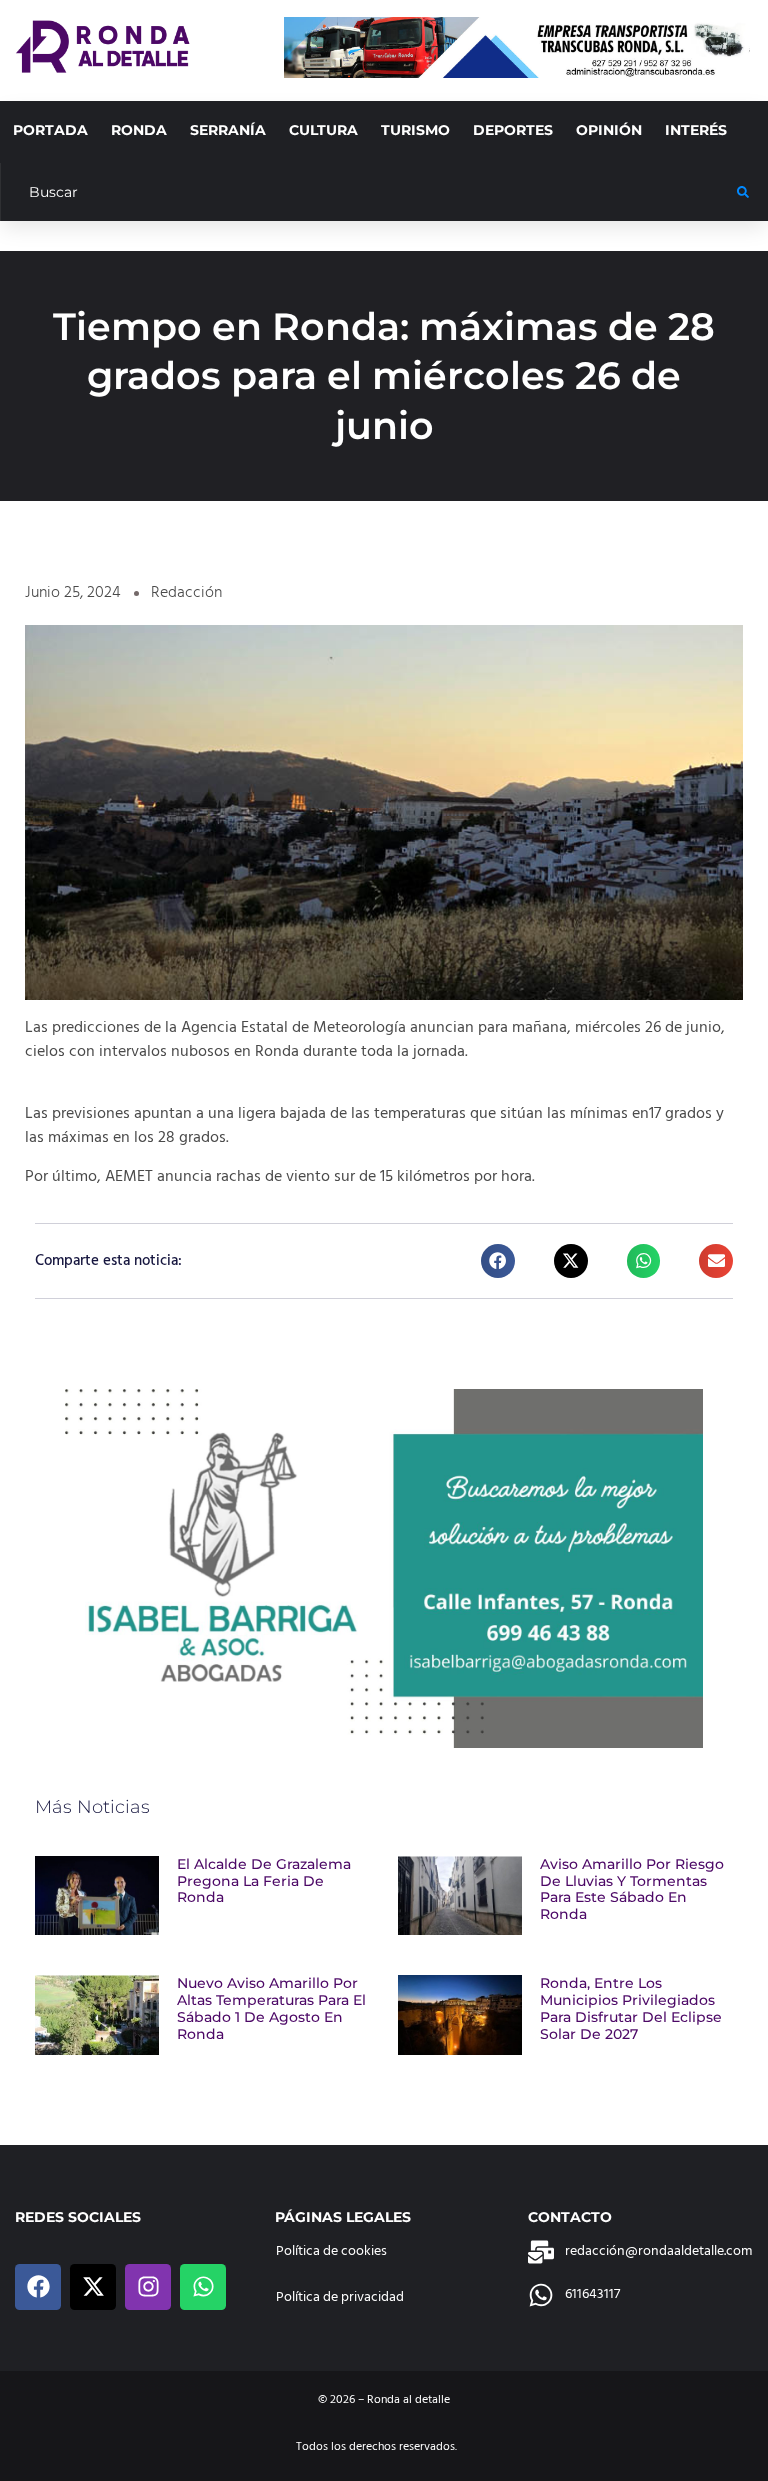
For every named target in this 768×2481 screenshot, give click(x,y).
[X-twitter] (93, 2287)
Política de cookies (331, 2251)
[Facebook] (38, 2287)
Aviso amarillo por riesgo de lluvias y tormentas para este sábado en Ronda (632, 1889)
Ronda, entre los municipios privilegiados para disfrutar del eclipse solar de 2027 (631, 2008)
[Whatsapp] (203, 2287)
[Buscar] (369, 192)
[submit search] (743, 192)
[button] (498, 1261)
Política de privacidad (340, 2297)
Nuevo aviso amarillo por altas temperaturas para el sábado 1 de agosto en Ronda (271, 2008)
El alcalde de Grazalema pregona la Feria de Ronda (264, 1881)
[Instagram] (148, 2287)
